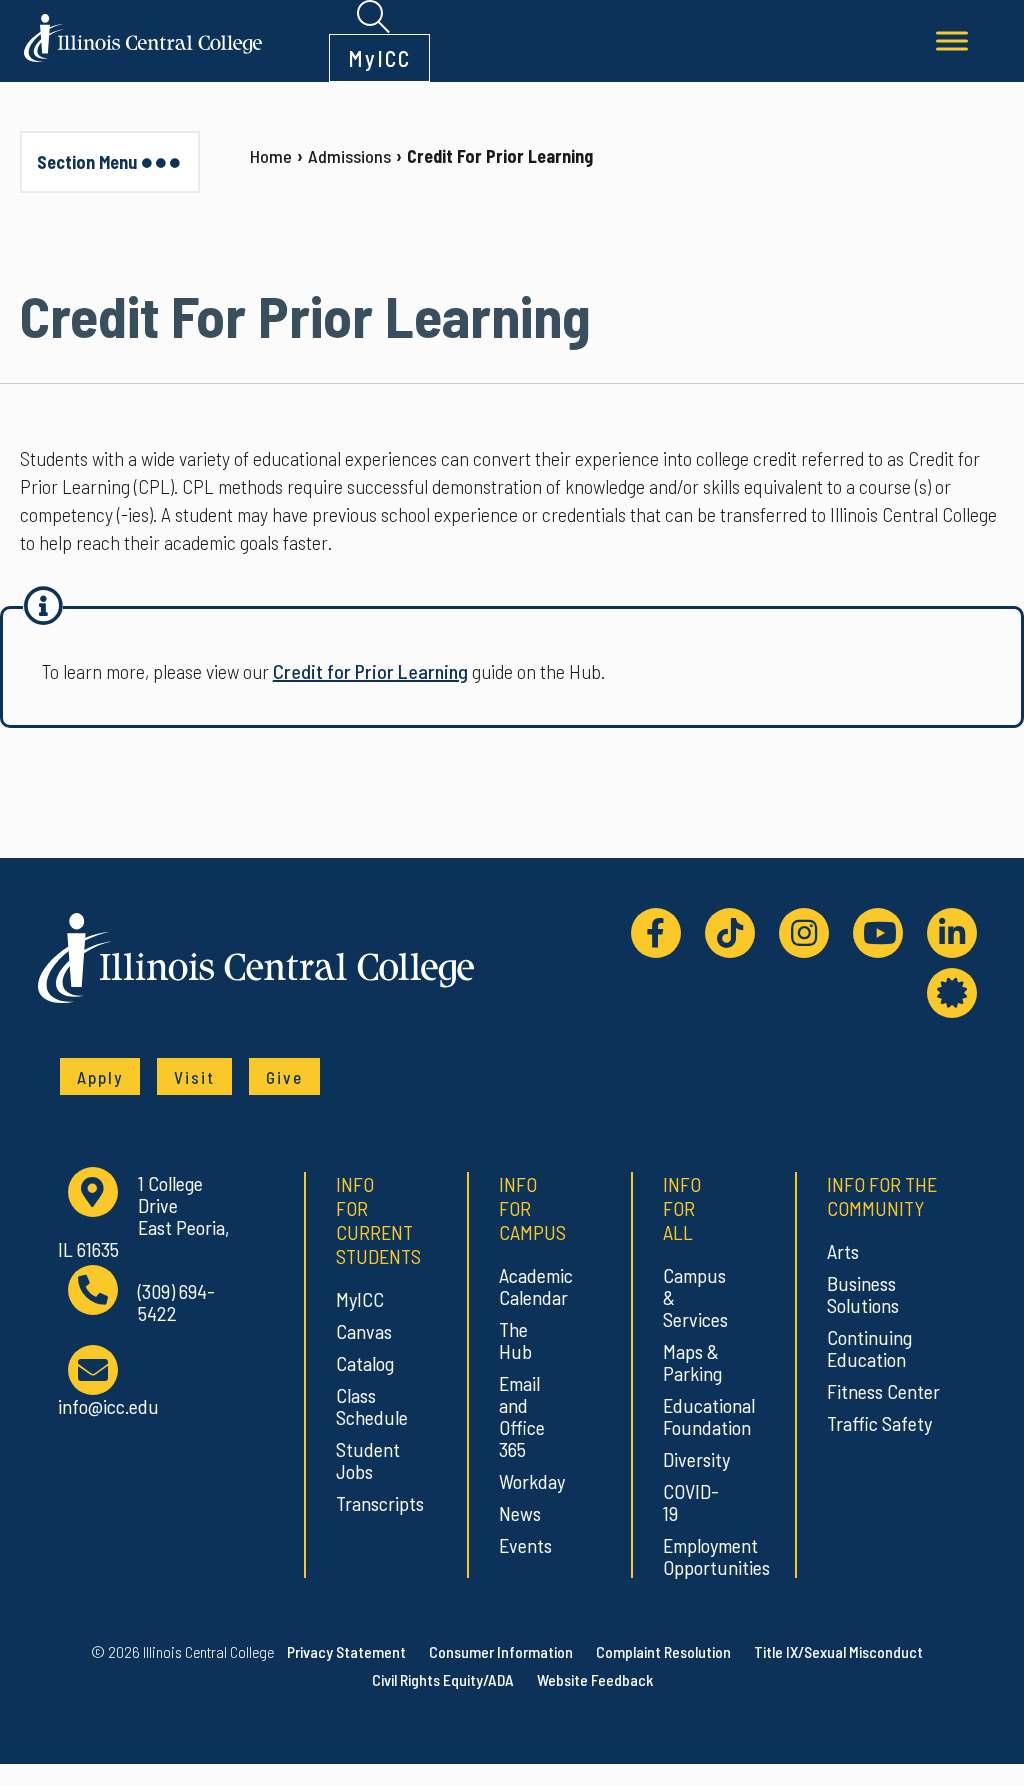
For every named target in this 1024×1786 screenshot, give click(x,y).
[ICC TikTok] (730, 933)
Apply (100, 1077)
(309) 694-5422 (176, 1302)
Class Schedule (364, 1406)
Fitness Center (883, 1391)
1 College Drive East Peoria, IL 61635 (143, 1216)
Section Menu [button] (87, 162)
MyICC (379, 58)
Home (271, 156)
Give (284, 1077)
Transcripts (364, 1503)
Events (525, 1545)
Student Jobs (364, 1460)
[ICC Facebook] (656, 933)
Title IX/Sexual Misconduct (838, 1651)
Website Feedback (595, 1679)
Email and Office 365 (522, 1416)
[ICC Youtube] (878, 933)
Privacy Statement (346, 1651)
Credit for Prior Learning (370, 671)
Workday (527, 1481)
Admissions (349, 156)
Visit (194, 1077)
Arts (843, 1251)
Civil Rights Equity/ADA (443, 1679)
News (520, 1513)
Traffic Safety (879, 1423)
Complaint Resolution (663, 1651)
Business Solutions (863, 1294)
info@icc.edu (108, 1405)
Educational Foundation (691, 1416)
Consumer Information (501, 1651)
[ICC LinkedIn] (952, 933)
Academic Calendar (527, 1286)
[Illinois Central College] (143, 35)
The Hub (515, 1340)
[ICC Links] (952, 993)
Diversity (691, 1459)
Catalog (364, 1363)
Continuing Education (869, 1348)
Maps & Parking (691, 1362)
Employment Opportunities (691, 1556)
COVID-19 (691, 1502)
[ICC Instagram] (804, 933)
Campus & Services (691, 1297)
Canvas (364, 1331)
